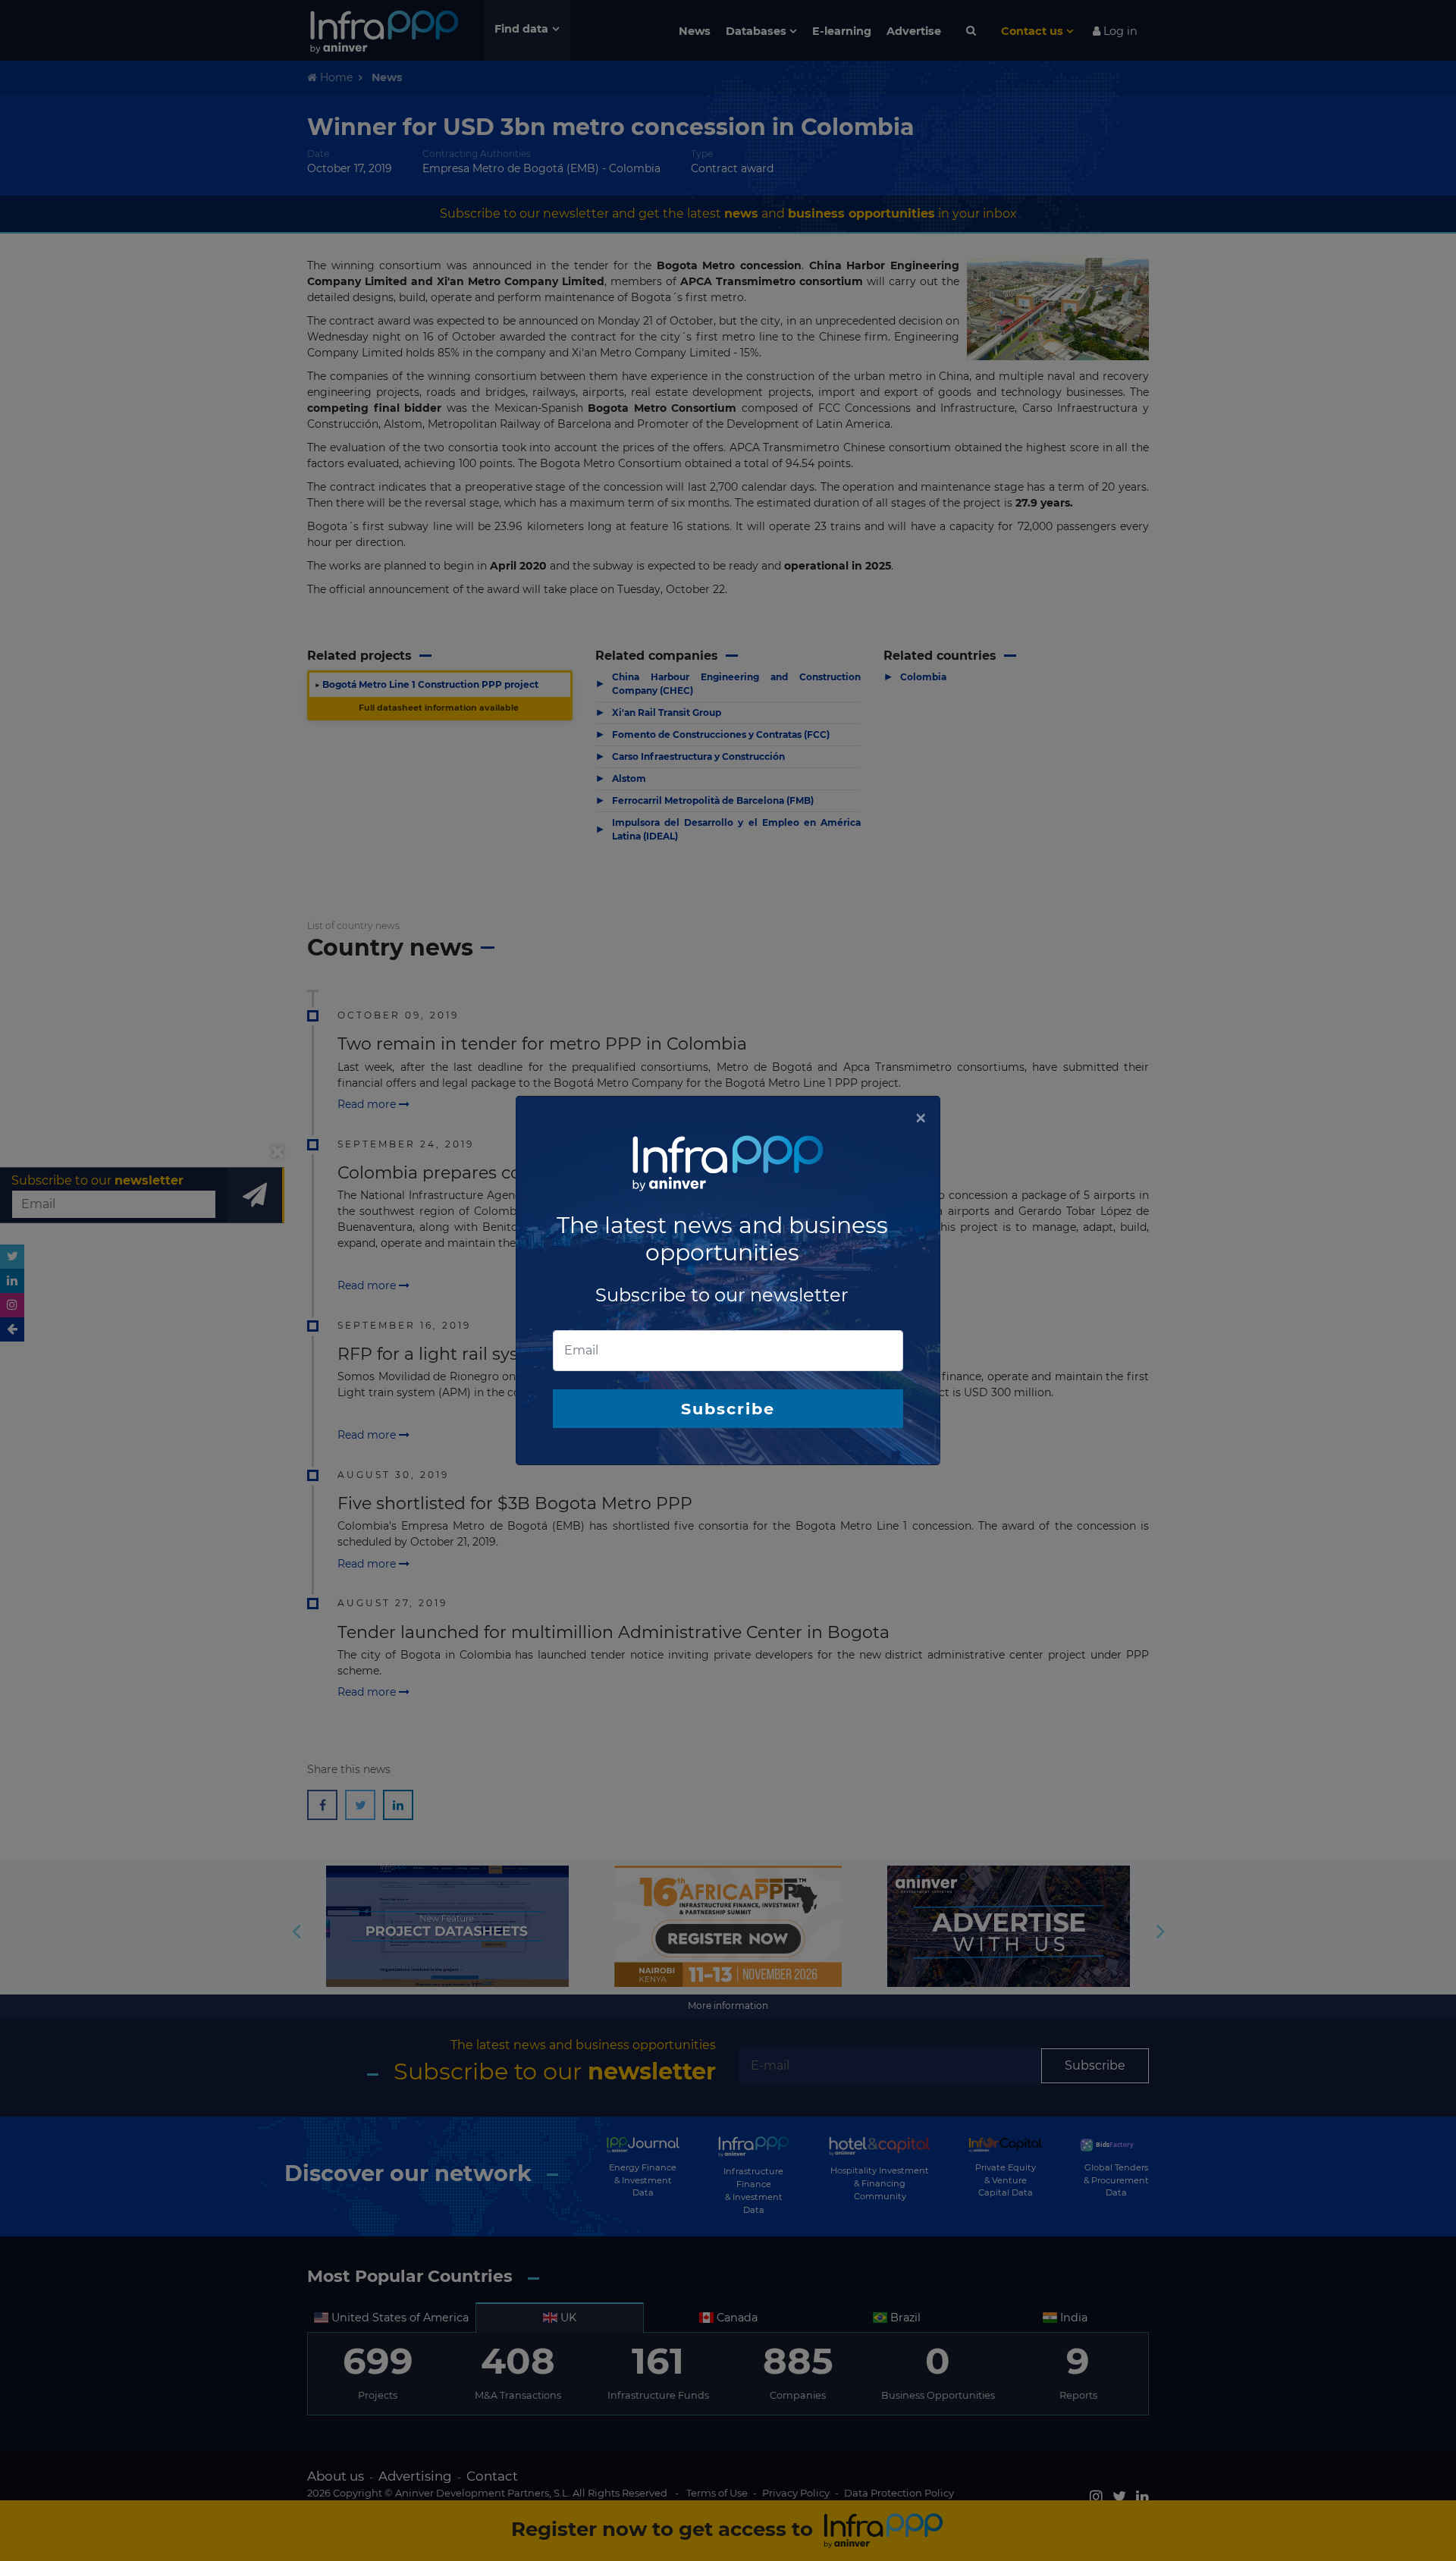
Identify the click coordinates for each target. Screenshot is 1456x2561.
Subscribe (728, 1409)
